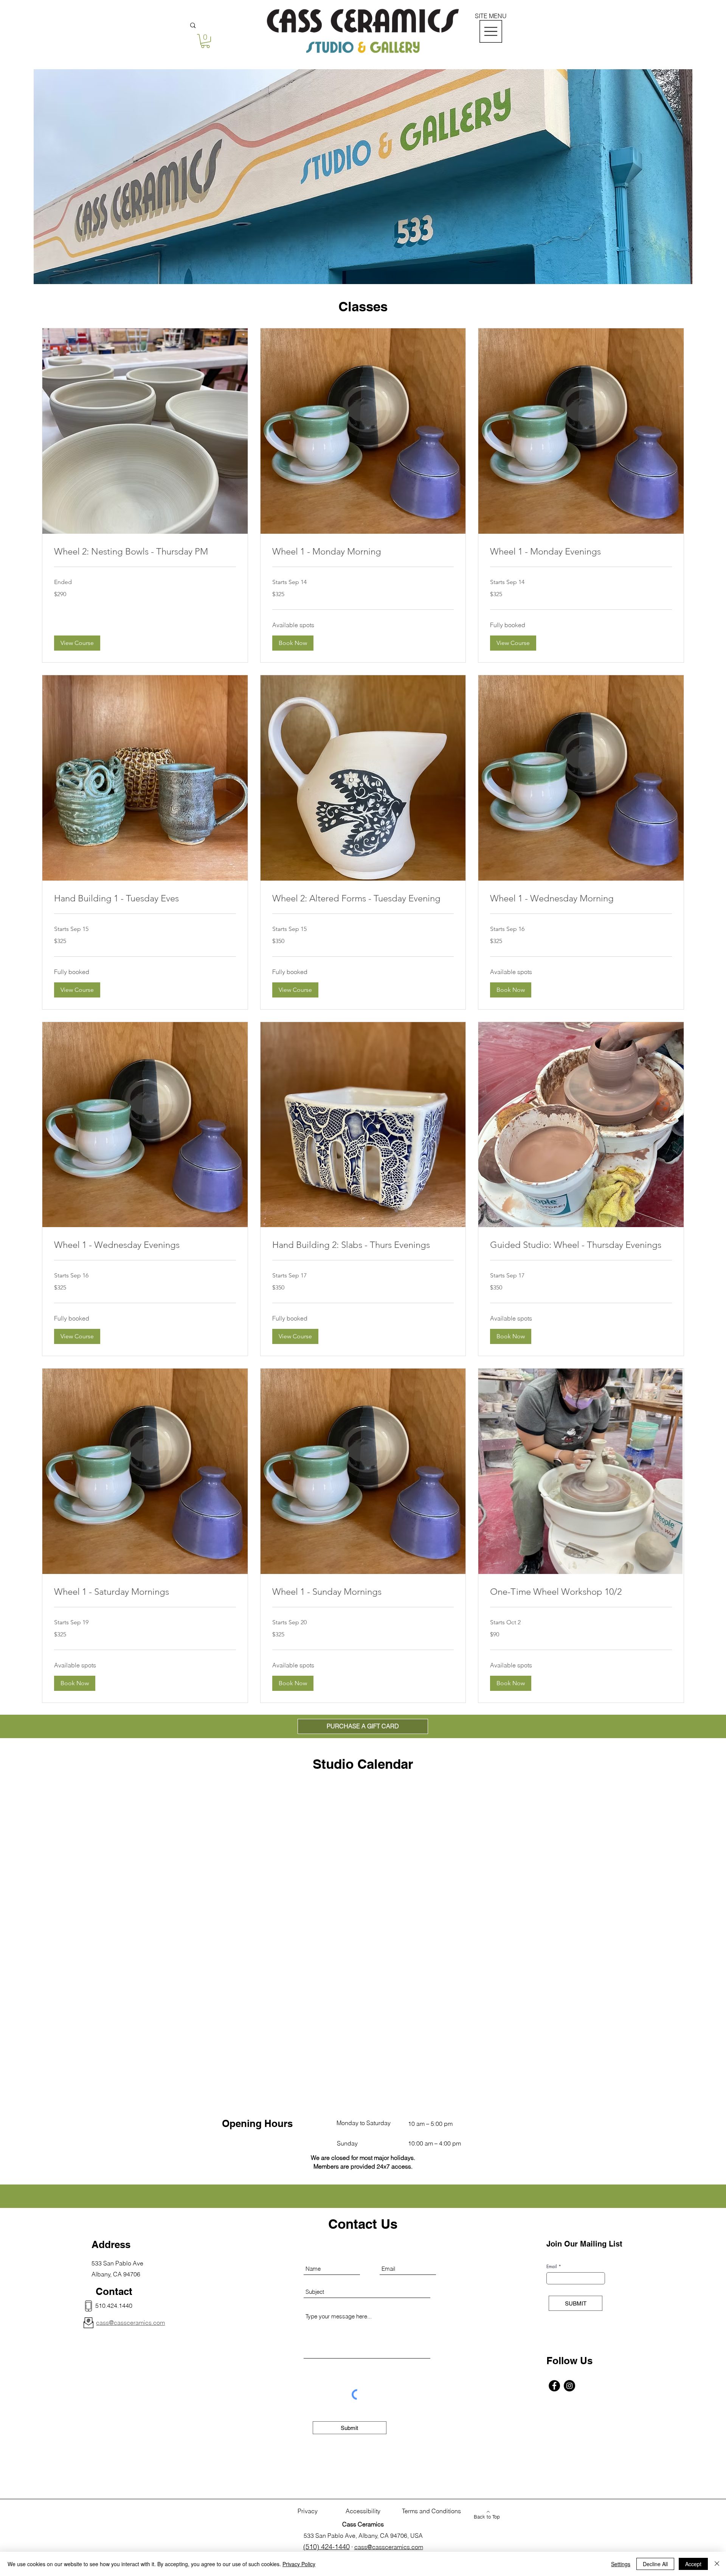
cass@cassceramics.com (389, 2547)
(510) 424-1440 (327, 2547)
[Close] (717, 2564)
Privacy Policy (299, 2564)
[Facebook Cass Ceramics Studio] (554, 2386)
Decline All (655, 2564)
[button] (205, 41)
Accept (693, 2564)
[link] (145, 552)
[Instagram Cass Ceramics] (569, 2386)
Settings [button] (621, 2564)
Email (552, 2267)
